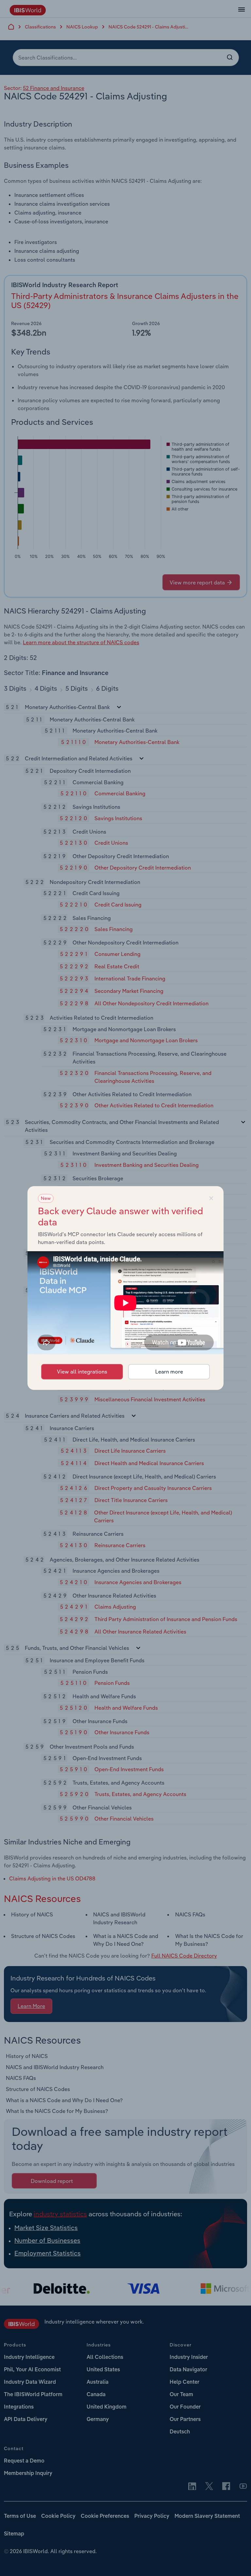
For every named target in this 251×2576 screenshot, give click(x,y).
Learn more (169, 1372)
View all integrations (82, 1372)
